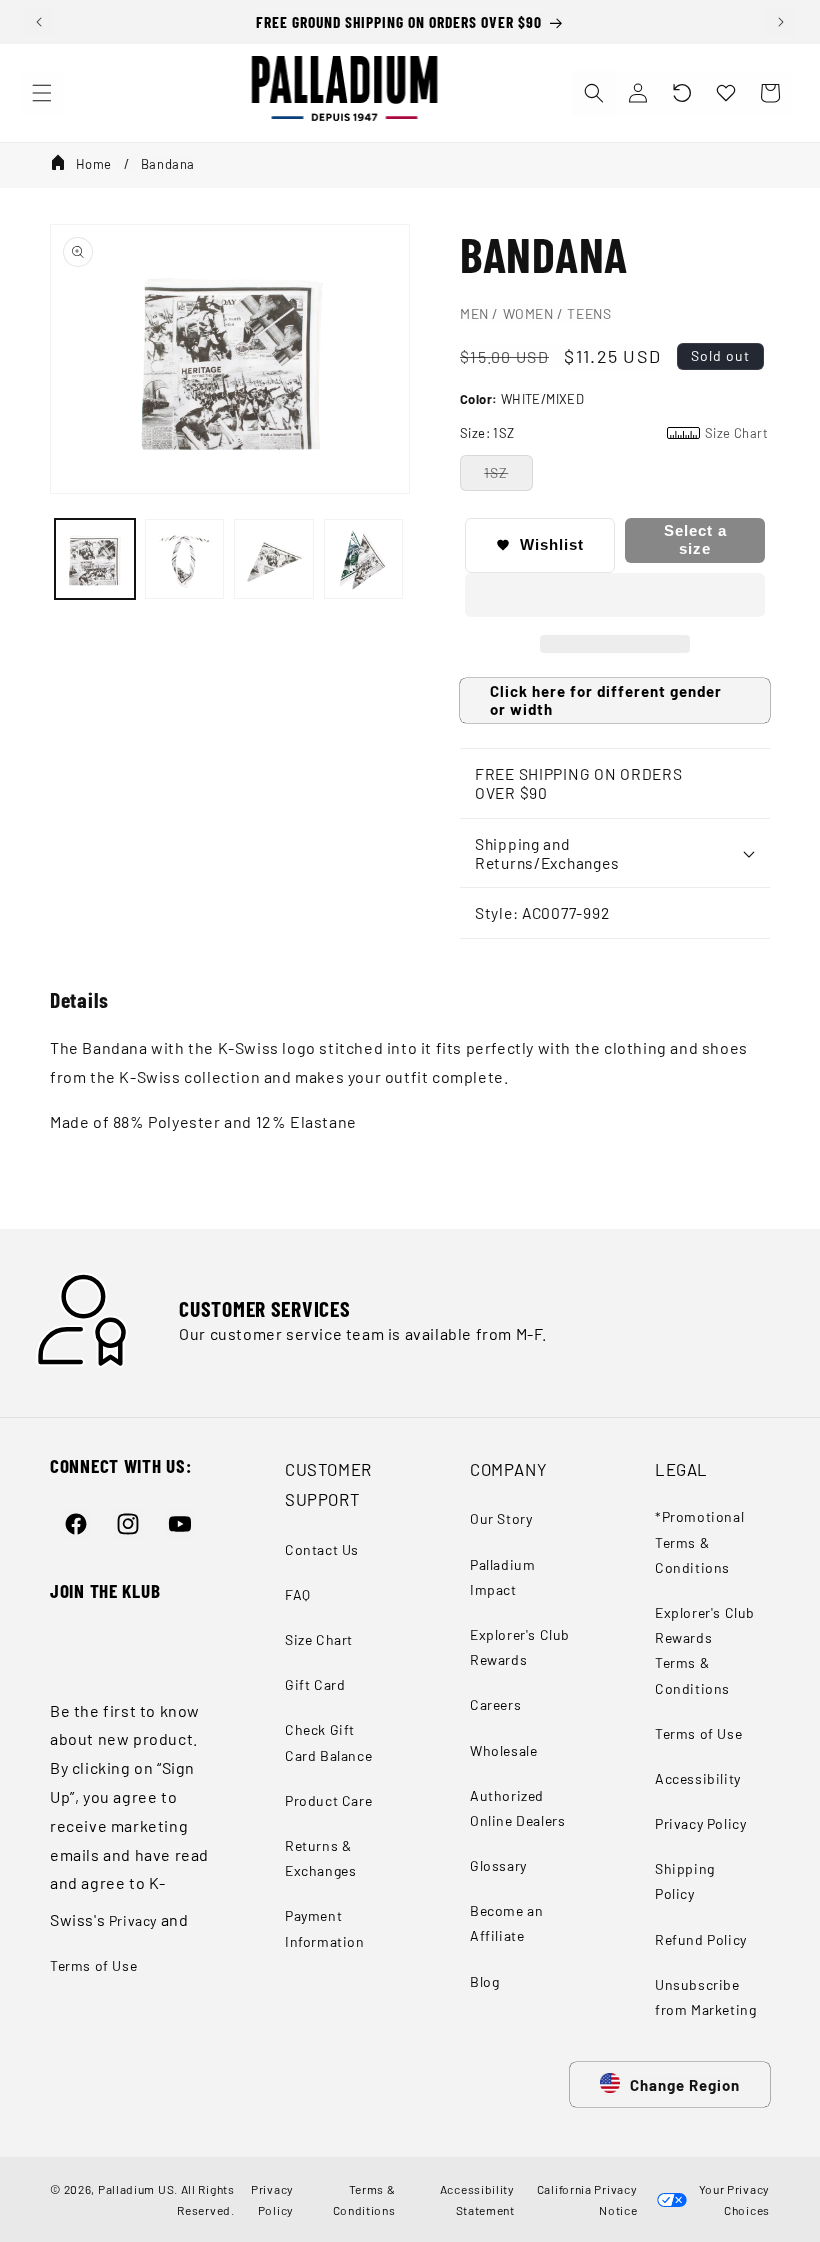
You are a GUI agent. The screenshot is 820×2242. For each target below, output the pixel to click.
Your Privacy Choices (731, 2199)
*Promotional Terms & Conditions (699, 1541)
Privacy (133, 1920)
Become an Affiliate (506, 1923)
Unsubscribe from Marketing (705, 1997)
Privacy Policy (700, 1823)
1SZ (496, 472)
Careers (495, 1704)
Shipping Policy (685, 1881)
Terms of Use (93, 1965)
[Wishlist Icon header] (726, 93)
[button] (682, 93)
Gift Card (315, 1684)
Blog (484, 1981)
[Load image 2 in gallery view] (185, 559)
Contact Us (322, 1549)
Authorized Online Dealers (517, 1808)
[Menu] (42, 93)
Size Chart (319, 1639)
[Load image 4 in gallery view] (364, 559)
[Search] (594, 93)
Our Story (501, 1518)
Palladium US (136, 2189)
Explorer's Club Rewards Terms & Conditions (705, 1650)
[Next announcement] (781, 22)
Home (94, 164)
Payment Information (325, 1928)
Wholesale (503, 1750)
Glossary (498, 1865)
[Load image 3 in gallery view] (274, 559)
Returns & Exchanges (320, 1858)
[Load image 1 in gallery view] (95, 559)
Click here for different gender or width (606, 700)
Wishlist (552, 544)
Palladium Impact (502, 1577)
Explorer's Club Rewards (520, 1647)
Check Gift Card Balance (328, 1742)
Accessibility (698, 1778)
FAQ (298, 1594)
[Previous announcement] (39, 22)
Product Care (328, 1800)
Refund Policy (701, 1939)
